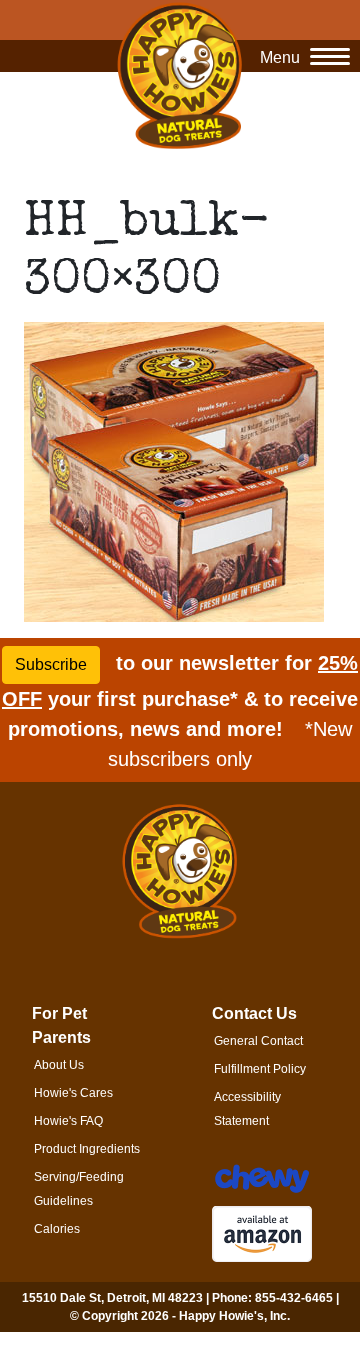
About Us (59, 1065)
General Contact (258, 1041)
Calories (57, 1229)
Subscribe (51, 664)
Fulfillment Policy (260, 1069)
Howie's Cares (73, 1093)
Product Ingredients (87, 1149)
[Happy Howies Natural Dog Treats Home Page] (180, 75)
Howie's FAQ (68, 1121)
